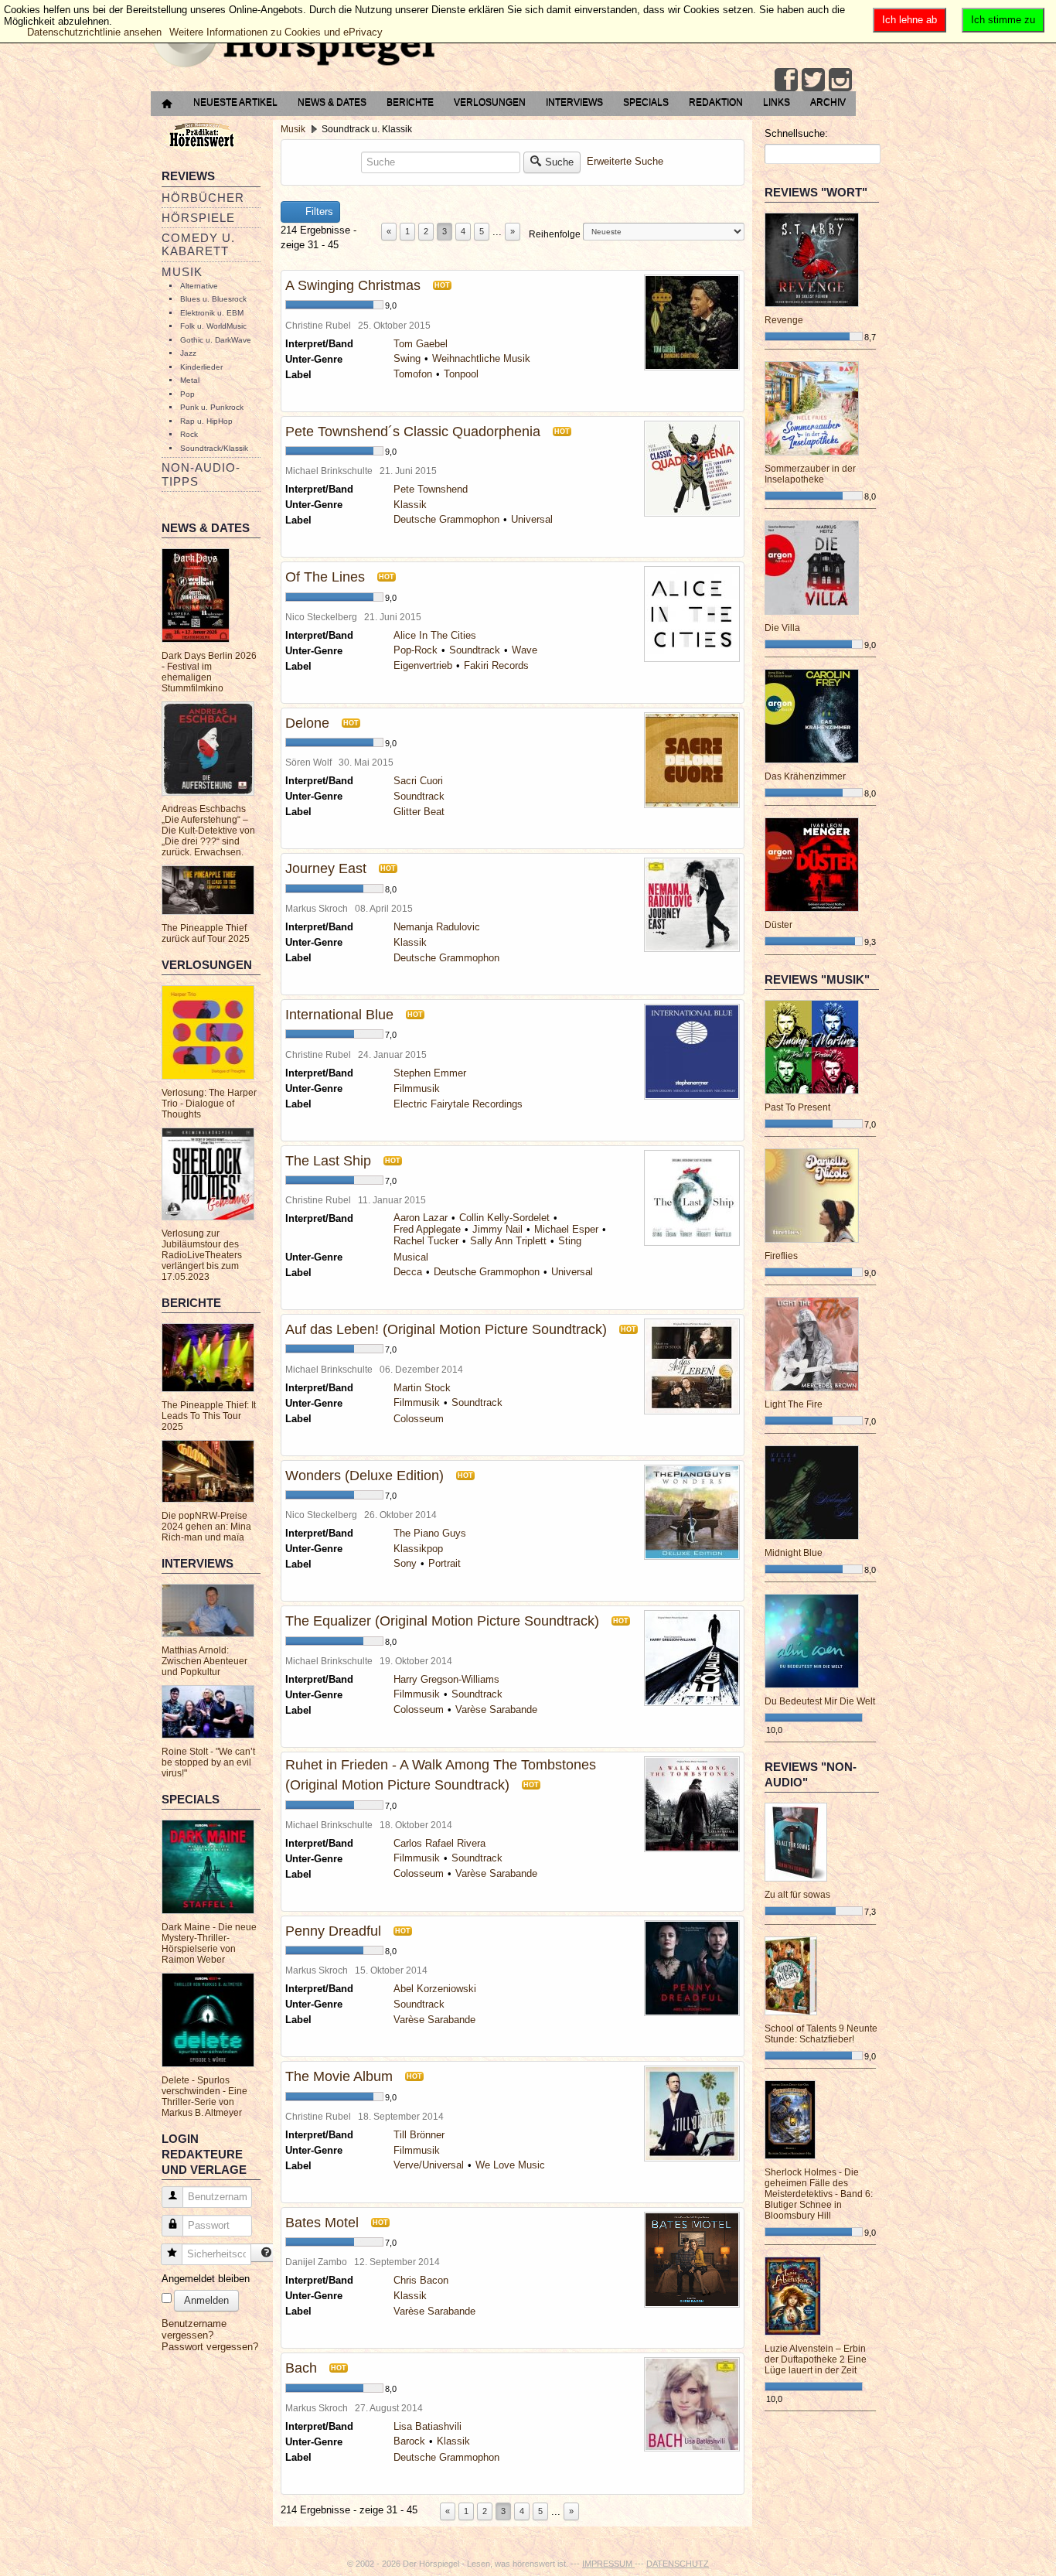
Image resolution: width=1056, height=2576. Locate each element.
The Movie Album (339, 2076)
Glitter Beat (419, 812)
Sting (570, 1241)
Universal (532, 519)
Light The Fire (794, 1404)
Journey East (326, 868)
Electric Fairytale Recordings (458, 1104)
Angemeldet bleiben (206, 2279)
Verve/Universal (429, 2165)
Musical (411, 1257)
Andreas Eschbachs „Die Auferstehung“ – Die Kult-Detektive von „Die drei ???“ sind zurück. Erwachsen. (208, 831)
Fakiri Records (496, 665)
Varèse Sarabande (496, 1709)
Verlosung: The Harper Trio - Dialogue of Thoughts (209, 1104)
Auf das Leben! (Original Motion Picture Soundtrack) (446, 1329)
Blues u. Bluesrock (213, 299)
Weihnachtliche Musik (481, 358)
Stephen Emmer (430, 1073)
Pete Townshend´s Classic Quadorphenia (413, 432)
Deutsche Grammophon (446, 519)
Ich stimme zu (1003, 20)
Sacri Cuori (418, 781)
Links (777, 102)
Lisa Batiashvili (428, 2426)
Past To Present (797, 1107)
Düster (778, 925)
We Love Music (510, 2165)
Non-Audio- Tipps (201, 474)
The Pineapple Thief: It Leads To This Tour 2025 (209, 1416)
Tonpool (461, 374)
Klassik (410, 505)
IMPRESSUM (608, 2564)
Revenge (784, 320)
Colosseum (419, 1419)
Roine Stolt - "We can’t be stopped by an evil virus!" (208, 1762)
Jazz (188, 353)
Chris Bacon (421, 2280)
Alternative (199, 286)
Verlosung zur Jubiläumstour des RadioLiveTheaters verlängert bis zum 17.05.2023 (202, 1255)
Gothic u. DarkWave (216, 340)
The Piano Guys (430, 1533)
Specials (646, 102)
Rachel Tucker (426, 1241)
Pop (187, 394)
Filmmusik (417, 1088)
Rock (189, 434)
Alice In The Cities (435, 635)
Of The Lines (325, 577)
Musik (182, 272)
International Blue (339, 1015)
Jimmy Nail (497, 1229)
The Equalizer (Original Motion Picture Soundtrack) (442, 1621)
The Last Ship (328, 1161)
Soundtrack (475, 650)
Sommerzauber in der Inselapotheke (810, 474)
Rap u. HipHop (206, 421)
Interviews (574, 102)
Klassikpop (418, 1549)
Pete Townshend (431, 489)
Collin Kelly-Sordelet (504, 1218)
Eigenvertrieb (423, 665)
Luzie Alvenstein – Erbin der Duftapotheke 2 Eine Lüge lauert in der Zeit (816, 2359)
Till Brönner (419, 2135)
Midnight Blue (794, 1553)
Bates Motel (322, 2223)
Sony (405, 1563)
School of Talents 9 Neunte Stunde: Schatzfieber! (821, 2034)
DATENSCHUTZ (678, 2564)
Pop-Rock (416, 650)
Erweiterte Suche (625, 161)
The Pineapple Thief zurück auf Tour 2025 (206, 933)
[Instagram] (840, 80)
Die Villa (782, 628)
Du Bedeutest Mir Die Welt (820, 1701)
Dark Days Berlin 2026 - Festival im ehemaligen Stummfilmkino (209, 672)
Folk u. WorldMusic (213, 326)
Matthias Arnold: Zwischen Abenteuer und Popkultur (204, 1661)
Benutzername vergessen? (194, 2329)
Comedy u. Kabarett (198, 244)
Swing (407, 358)
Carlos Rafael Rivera (439, 1843)
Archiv (828, 102)
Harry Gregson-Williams (446, 1679)
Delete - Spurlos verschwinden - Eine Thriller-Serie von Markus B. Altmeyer (204, 2097)
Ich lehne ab (910, 20)
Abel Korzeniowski (435, 1989)
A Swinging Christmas (353, 285)
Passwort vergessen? (210, 2347)
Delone (307, 723)
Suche (559, 162)
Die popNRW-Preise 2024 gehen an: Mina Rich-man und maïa (206, 1527)
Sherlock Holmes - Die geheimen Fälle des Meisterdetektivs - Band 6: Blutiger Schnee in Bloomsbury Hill (819, 2194)
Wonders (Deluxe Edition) (364, 1476)
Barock (409, 2441)
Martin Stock (422, 1388)
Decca (408, 1272)
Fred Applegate (427, 1229)
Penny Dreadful (333, 1931)
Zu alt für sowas (797, 1895)
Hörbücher (203, 198)
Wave (525, 650)
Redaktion (716, 102)
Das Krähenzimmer (805, 776)
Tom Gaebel (421, 344)
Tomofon (413, 374)
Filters (318, 212)
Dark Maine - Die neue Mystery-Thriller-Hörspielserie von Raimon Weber (209, 1943)
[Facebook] (786, 80)
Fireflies (781, 1256)
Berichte (410, 102)
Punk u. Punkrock (212, 407)
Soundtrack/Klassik (214, 448)
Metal (190, 380)
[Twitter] (813, 80)
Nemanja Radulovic (437, 927)
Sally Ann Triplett (508, 1241)
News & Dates (332, 102)
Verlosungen (490, 102)
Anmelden (206, 2300)
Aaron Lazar (421, 1218)
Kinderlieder (201, 367)
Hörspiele (198, 218)
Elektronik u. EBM (212, 313)
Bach (301, 2368)
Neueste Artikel (235, 102)
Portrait (445, 1563)
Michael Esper (566, 1229)
